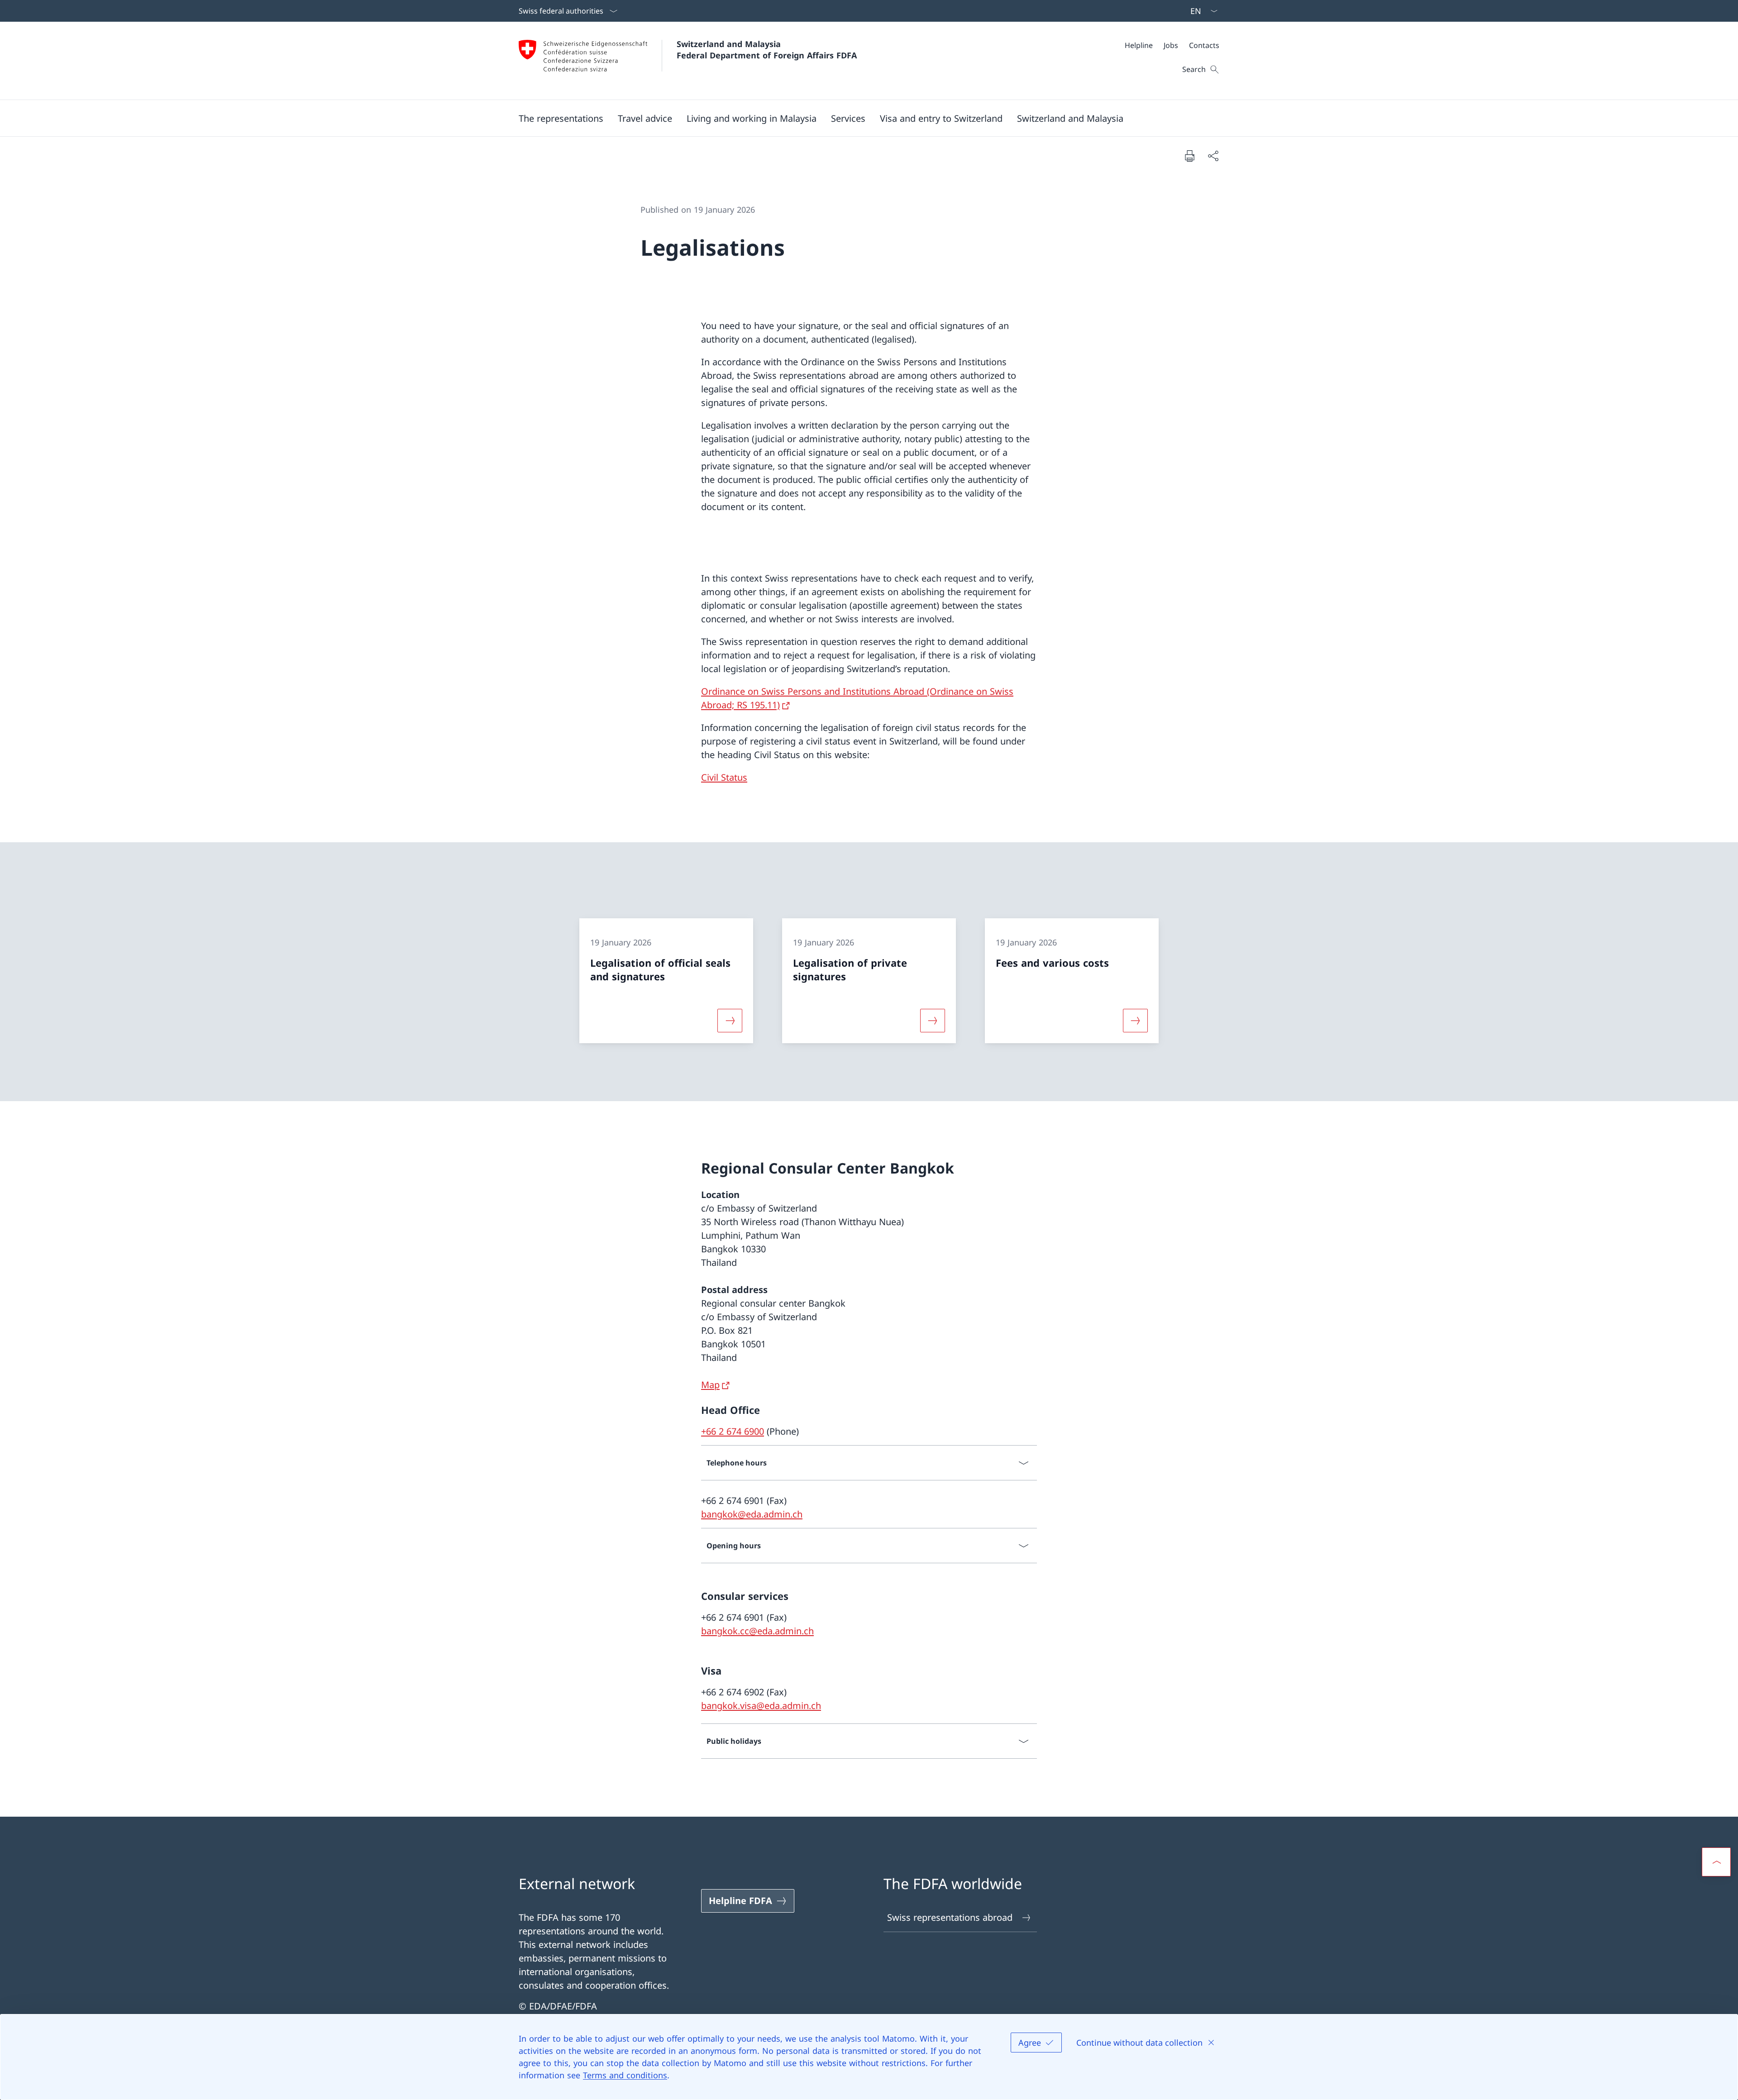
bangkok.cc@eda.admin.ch (757, 1631)
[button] (561, 118)
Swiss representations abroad (950, 1917)
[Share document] (1213, 156)
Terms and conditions (625, 2075)
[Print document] (1189, 156)
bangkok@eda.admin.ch (752, 1514)
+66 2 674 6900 (733, 1431)
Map (710, 1385)
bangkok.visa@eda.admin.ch (761, 1706)
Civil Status (724, 777)
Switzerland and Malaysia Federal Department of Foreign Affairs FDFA (767, 50)
